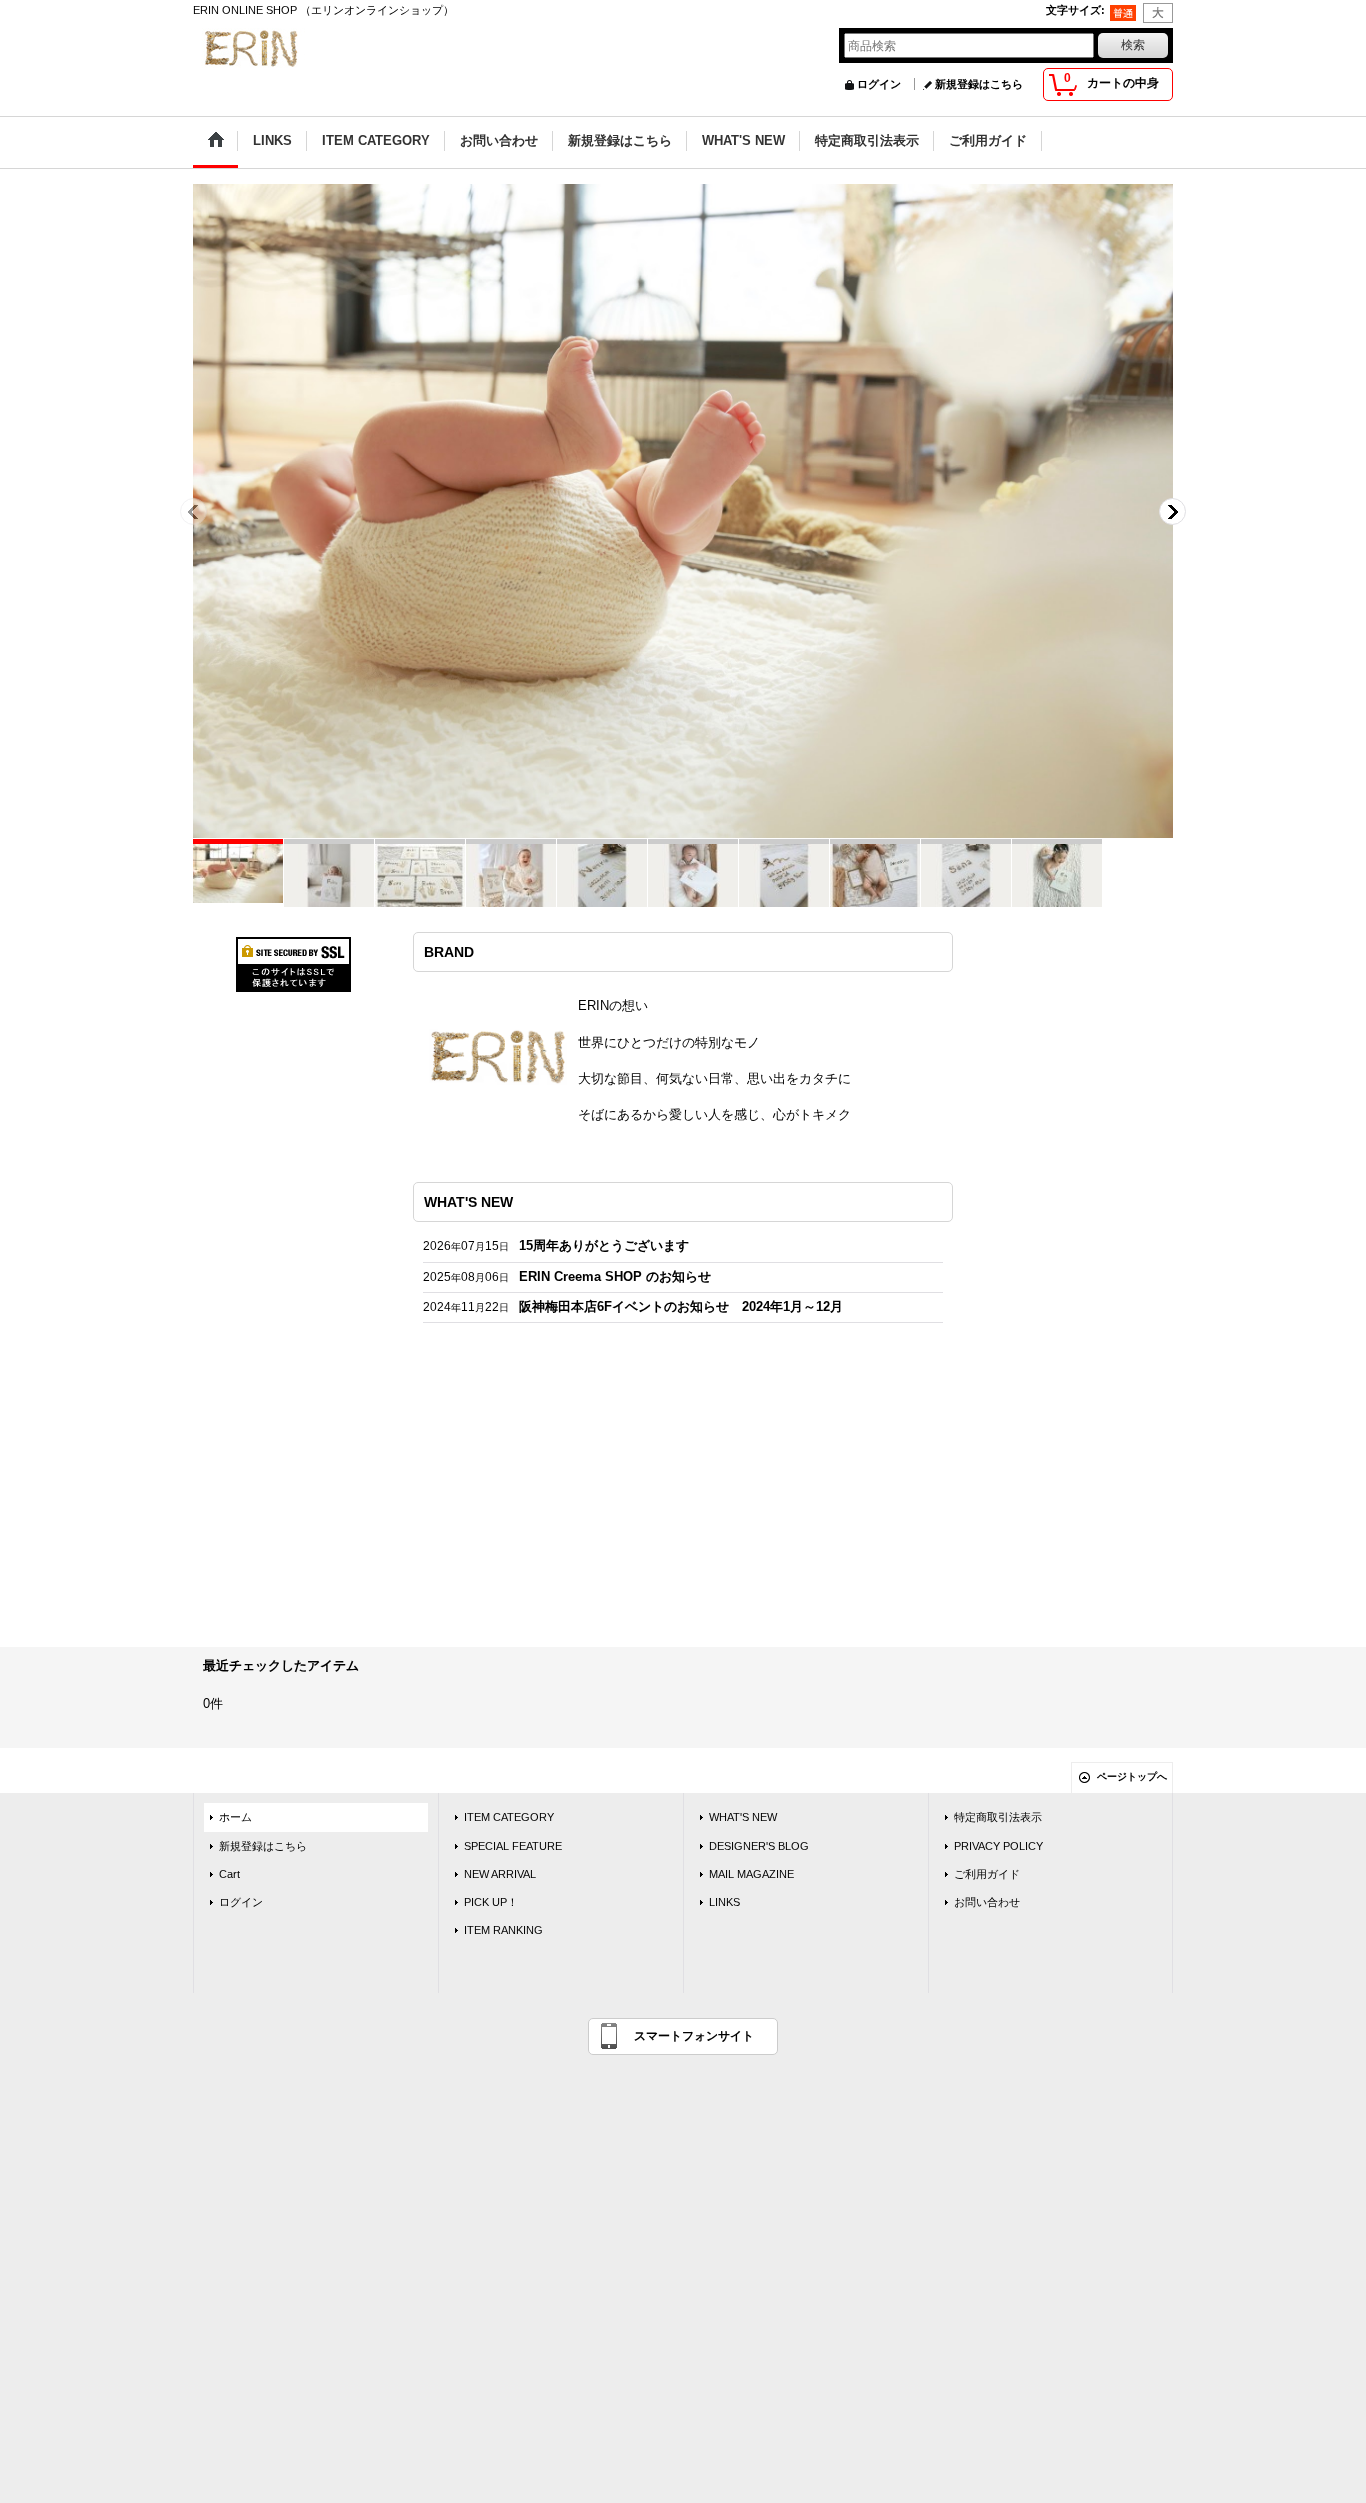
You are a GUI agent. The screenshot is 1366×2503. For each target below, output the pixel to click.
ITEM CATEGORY (509, 1817)
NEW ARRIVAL (500, 1874)
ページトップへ (1132, 1776)
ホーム (235, 1817)
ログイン (879, 84)
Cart (229, 1874)
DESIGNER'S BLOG (759, 1846)
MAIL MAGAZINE (751, 1874)
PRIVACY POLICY (998, 1846)
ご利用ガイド (987, 1874)
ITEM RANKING (503, 1930)
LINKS (724, 1902)
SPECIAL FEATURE (513, 1846)
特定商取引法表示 (998, 1817)
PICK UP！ (491, 1902)
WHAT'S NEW (743, 1817)
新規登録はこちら (979, 84)
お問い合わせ (987, 1902)
